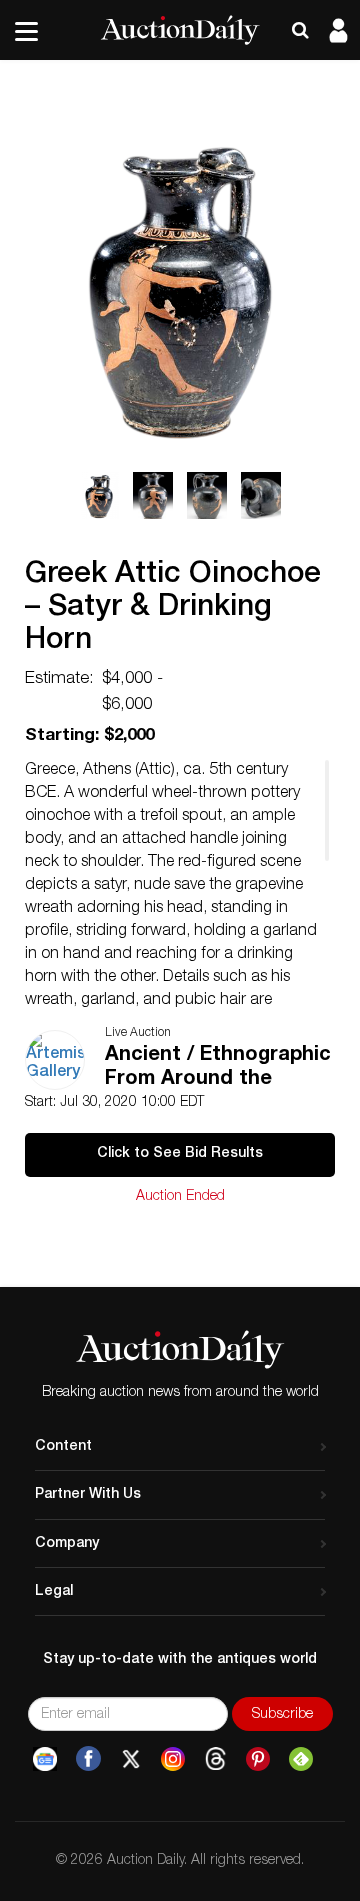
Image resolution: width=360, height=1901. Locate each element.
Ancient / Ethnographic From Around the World (218, 1069)
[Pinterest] (258, 1759)
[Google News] (45, 1759)
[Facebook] (88, 1759)
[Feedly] (301, 1759)
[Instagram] (173, 1759)
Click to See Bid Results (180, 1154)
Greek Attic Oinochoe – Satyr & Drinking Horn (173, 609)
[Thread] (215, 1759)
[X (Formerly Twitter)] (131, 1759)
